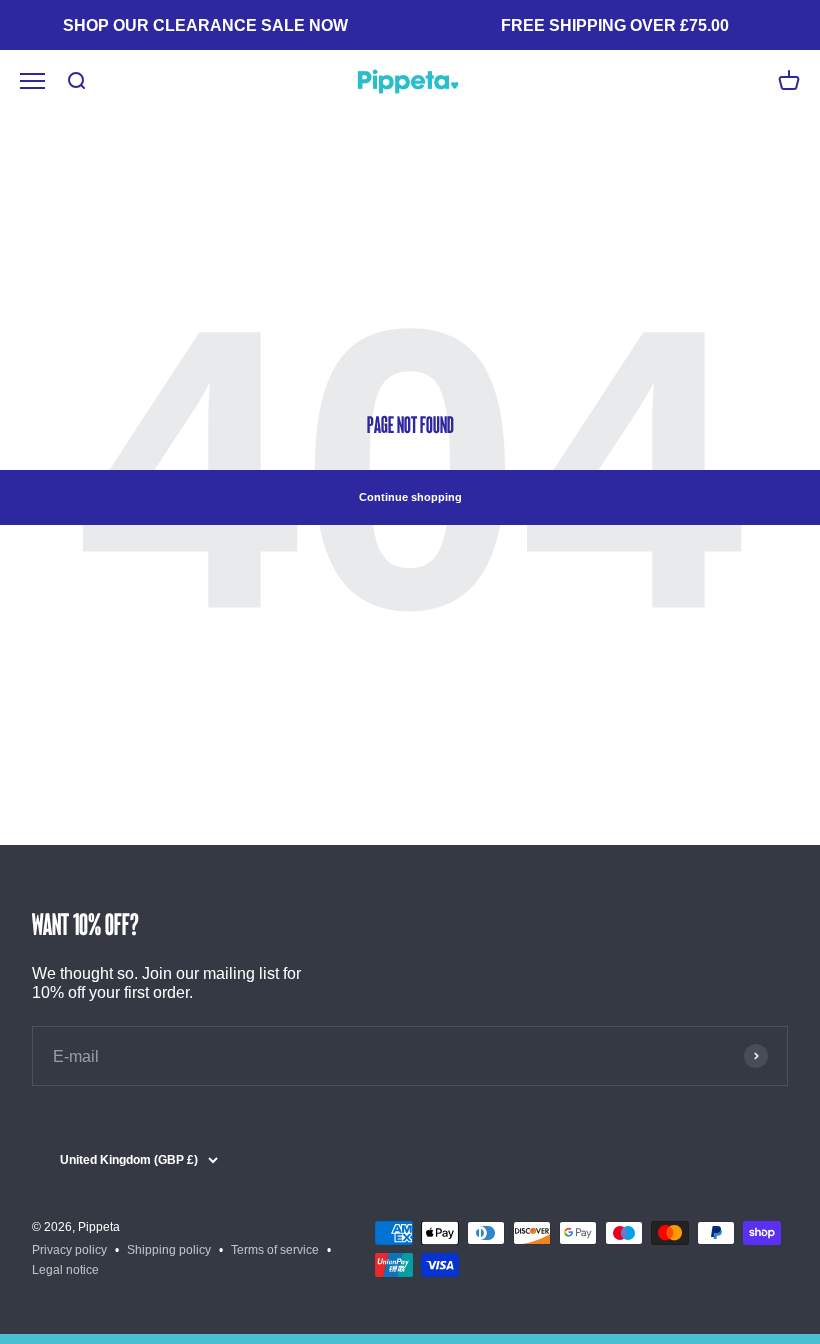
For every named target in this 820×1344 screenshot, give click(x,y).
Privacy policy (69, 1250)
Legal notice (65, 1270)
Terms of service (275, 1250)
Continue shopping (410, 497)
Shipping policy (169, 1250)
